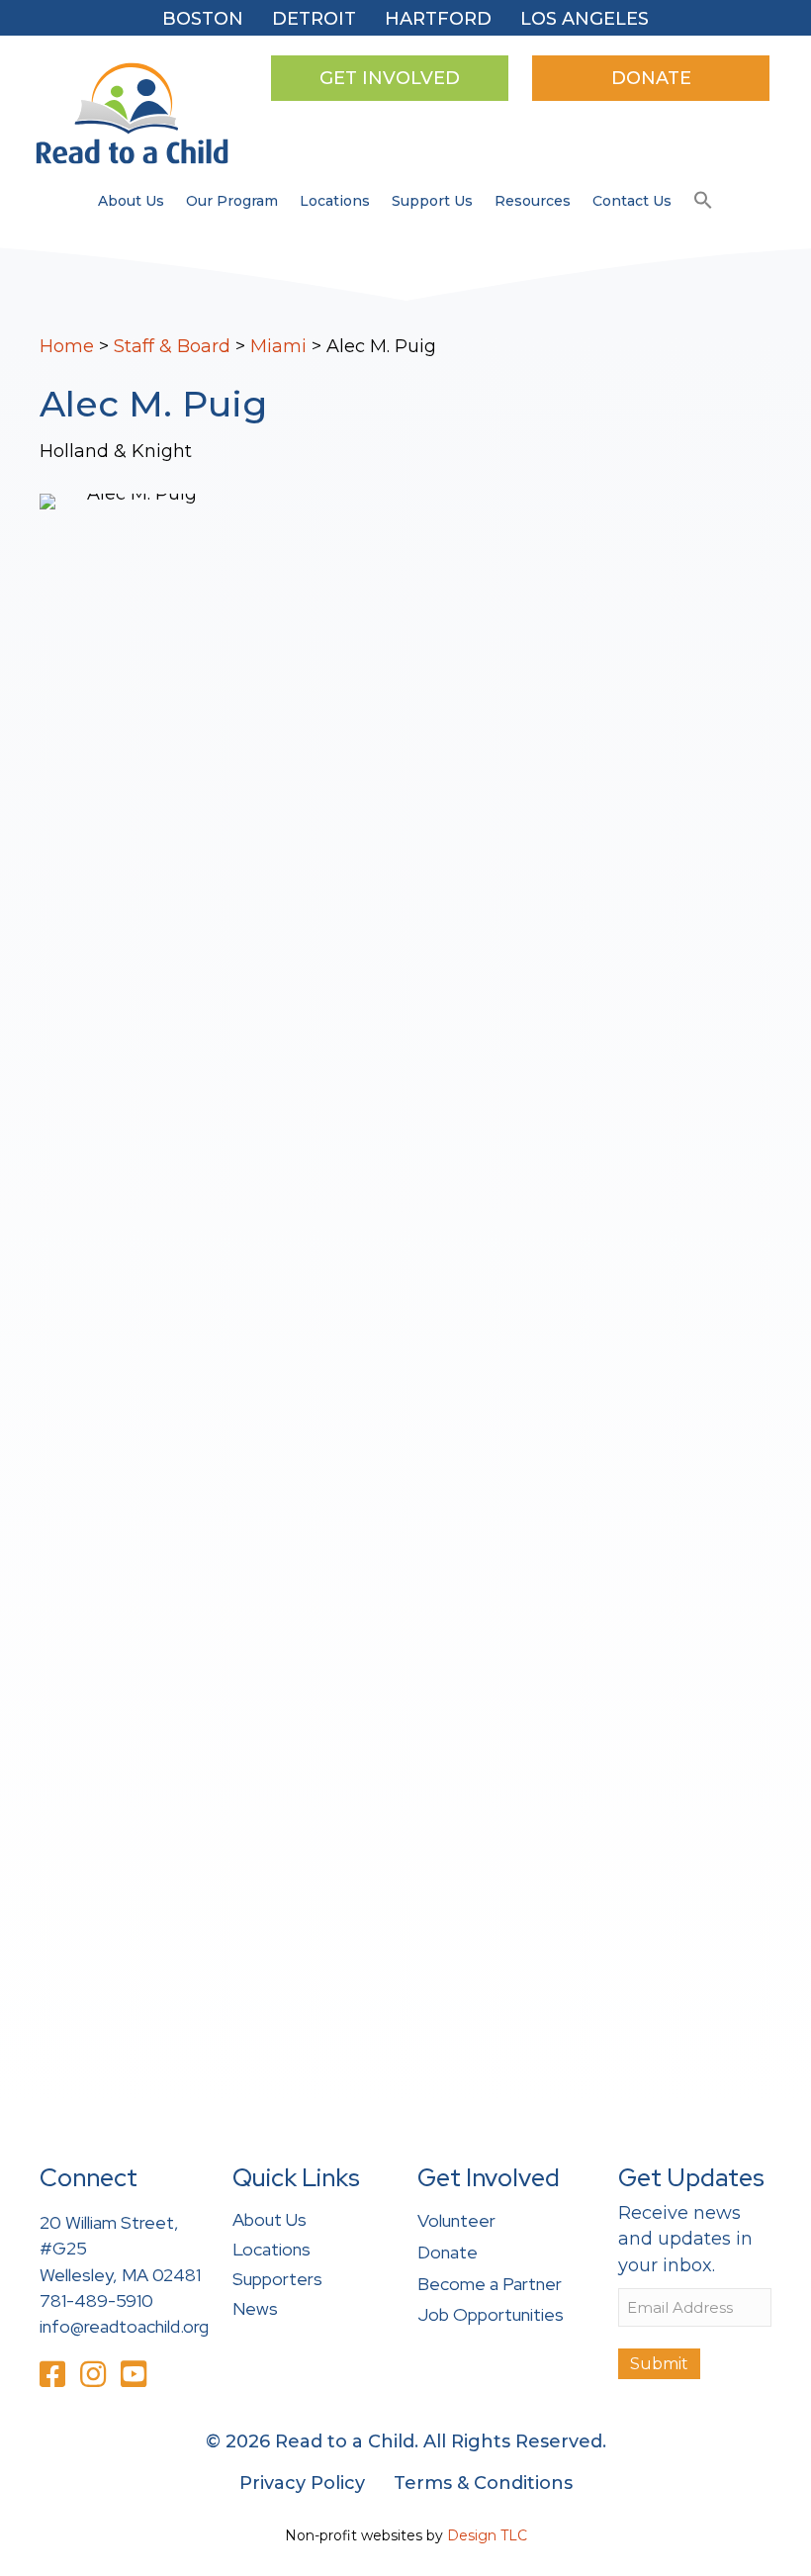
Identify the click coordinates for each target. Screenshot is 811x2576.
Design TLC (487, 2535)
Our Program (232, 201)
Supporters (277, 2279)
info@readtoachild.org (124, 2326)
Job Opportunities (491, 2314)
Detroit (314, 19)
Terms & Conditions (483, 2483)
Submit (659, 2364)
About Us (131, 201)
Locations (335, 201)
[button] (703, 201)
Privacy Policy (302, 2483)
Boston (203, 19)
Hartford (438, 19)
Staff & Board (172, 346)
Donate (448, 2252)
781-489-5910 (96, 2300)
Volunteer (456, 2220)
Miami (278, 346)
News (255, 2308)
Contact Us (632, 201)
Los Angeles (585, 19)
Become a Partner (490, 2284)
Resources (533, 201)
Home (67, 346)
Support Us (432, 201)
